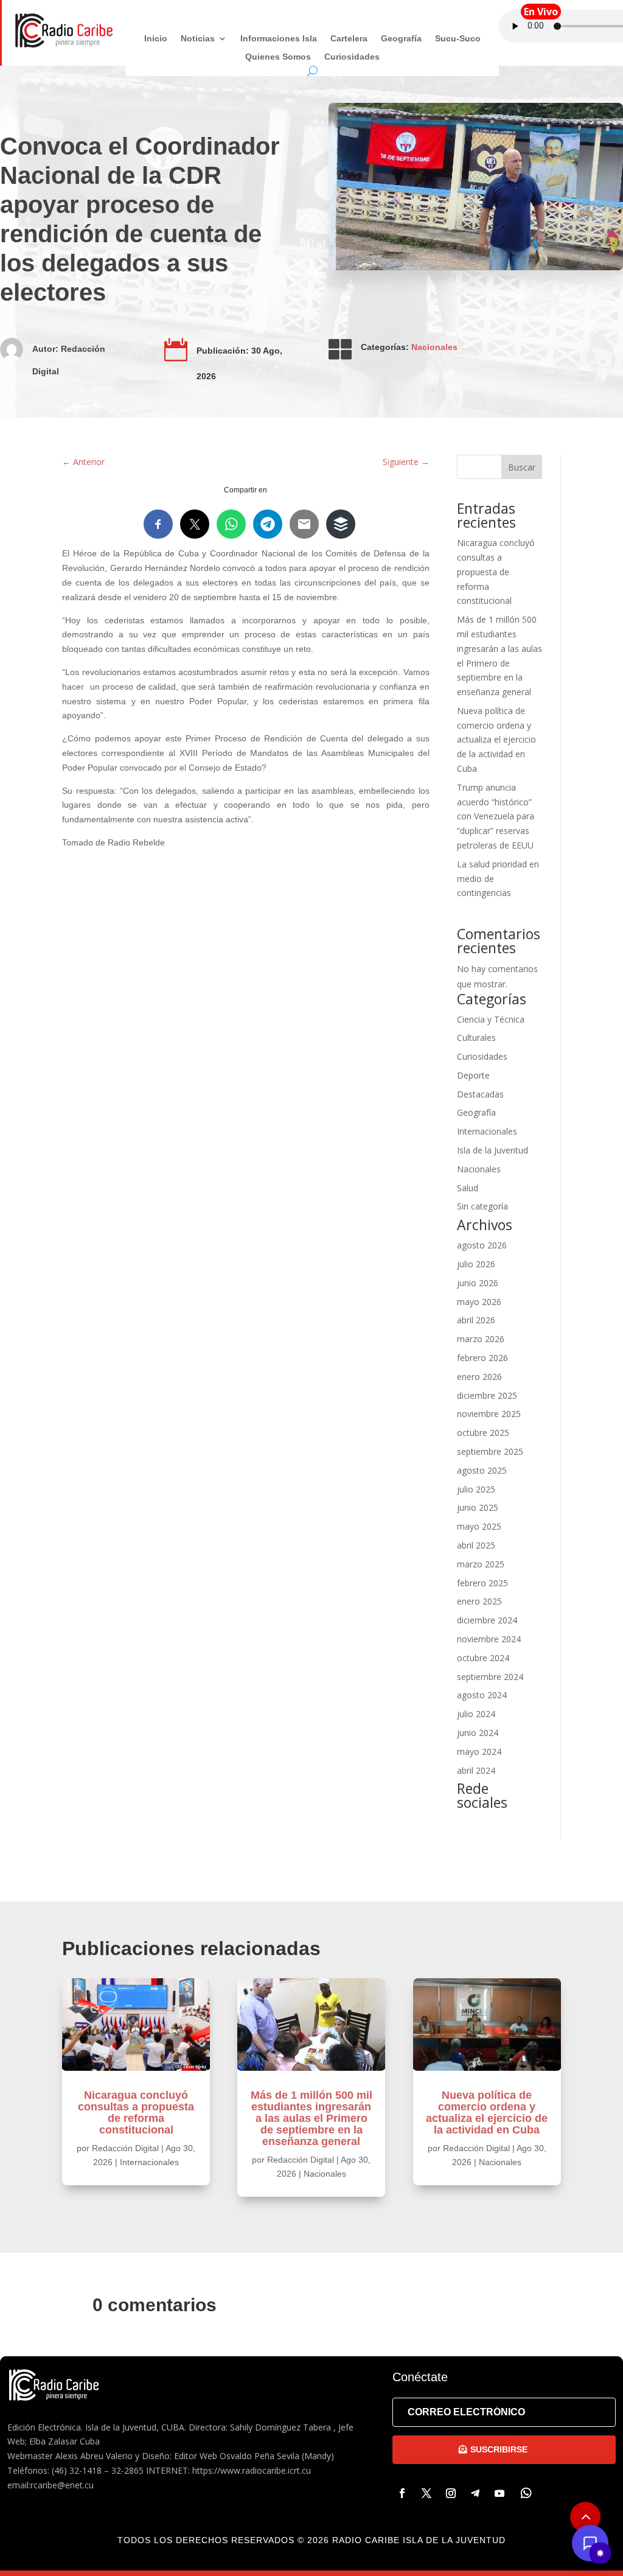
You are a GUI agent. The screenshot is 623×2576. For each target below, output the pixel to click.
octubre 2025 (483, 1433)
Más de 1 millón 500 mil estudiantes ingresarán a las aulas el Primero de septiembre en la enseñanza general (311, 2118)
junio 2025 (478, 1507)
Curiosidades (352, 57)
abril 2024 (476, 1770)
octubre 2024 (483, 1658)
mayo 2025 (479, 1526)
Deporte (473, 1075)
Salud (468, 1188)
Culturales (476, 1038)
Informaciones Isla (279, 39)
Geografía (401, 39)
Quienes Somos (278, 57)
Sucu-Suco (458, 39)
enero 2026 (479, 1377)
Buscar (522, 467)
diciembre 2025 (487, 1395)
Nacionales (434, 347)
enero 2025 (479, 1601)
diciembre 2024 (487, 1620)
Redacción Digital (125, 2148)
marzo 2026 (481, 1339)
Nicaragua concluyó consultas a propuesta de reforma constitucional (496, 572)
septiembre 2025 (490, 1451)
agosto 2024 (482, 1695)
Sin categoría (482, 1206)
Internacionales (487, 1131)
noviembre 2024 (489, 1639)
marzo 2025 (481, 1564)
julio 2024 (476, 1714)
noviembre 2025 (489, 1414)
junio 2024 (478, 1733)
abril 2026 (476, 1320)
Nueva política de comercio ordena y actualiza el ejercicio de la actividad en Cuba (496, 740)
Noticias (198, 39)
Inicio (156, 39)
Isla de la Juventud (492, 1150)
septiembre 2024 (490, 1677)
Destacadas (480, 1094)
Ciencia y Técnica (491, 1019)
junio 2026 (478, 1283)
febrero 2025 (482, 1583)
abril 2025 (476, 1545)
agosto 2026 (482, 1245)
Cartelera (349, 39)
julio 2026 (476, 1264)
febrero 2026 (482, 1358)
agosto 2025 (482, 1470)
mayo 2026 (479, 1302)
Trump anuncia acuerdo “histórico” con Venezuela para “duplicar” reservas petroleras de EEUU (496, 816)
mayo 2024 (479, 1752)
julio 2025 (476, 1489)
